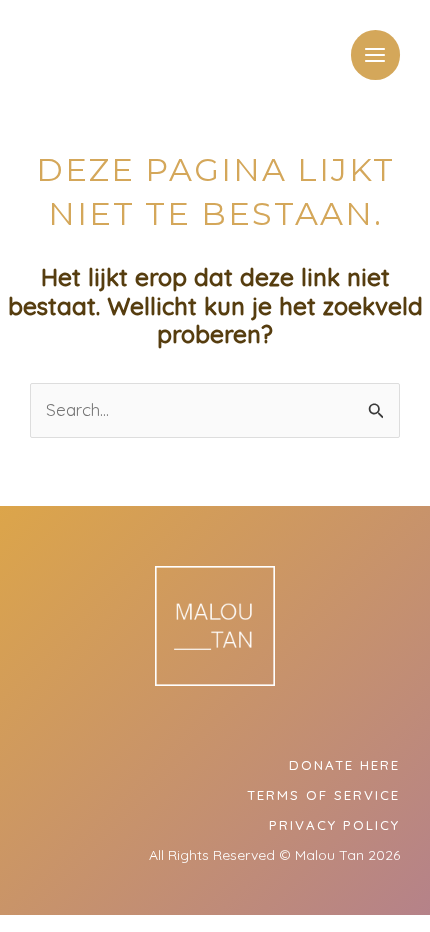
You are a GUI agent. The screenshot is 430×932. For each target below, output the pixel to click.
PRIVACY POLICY (334, 825)
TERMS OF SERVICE (323, 795)
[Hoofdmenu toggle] (376, 55)
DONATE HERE (344, 765)
